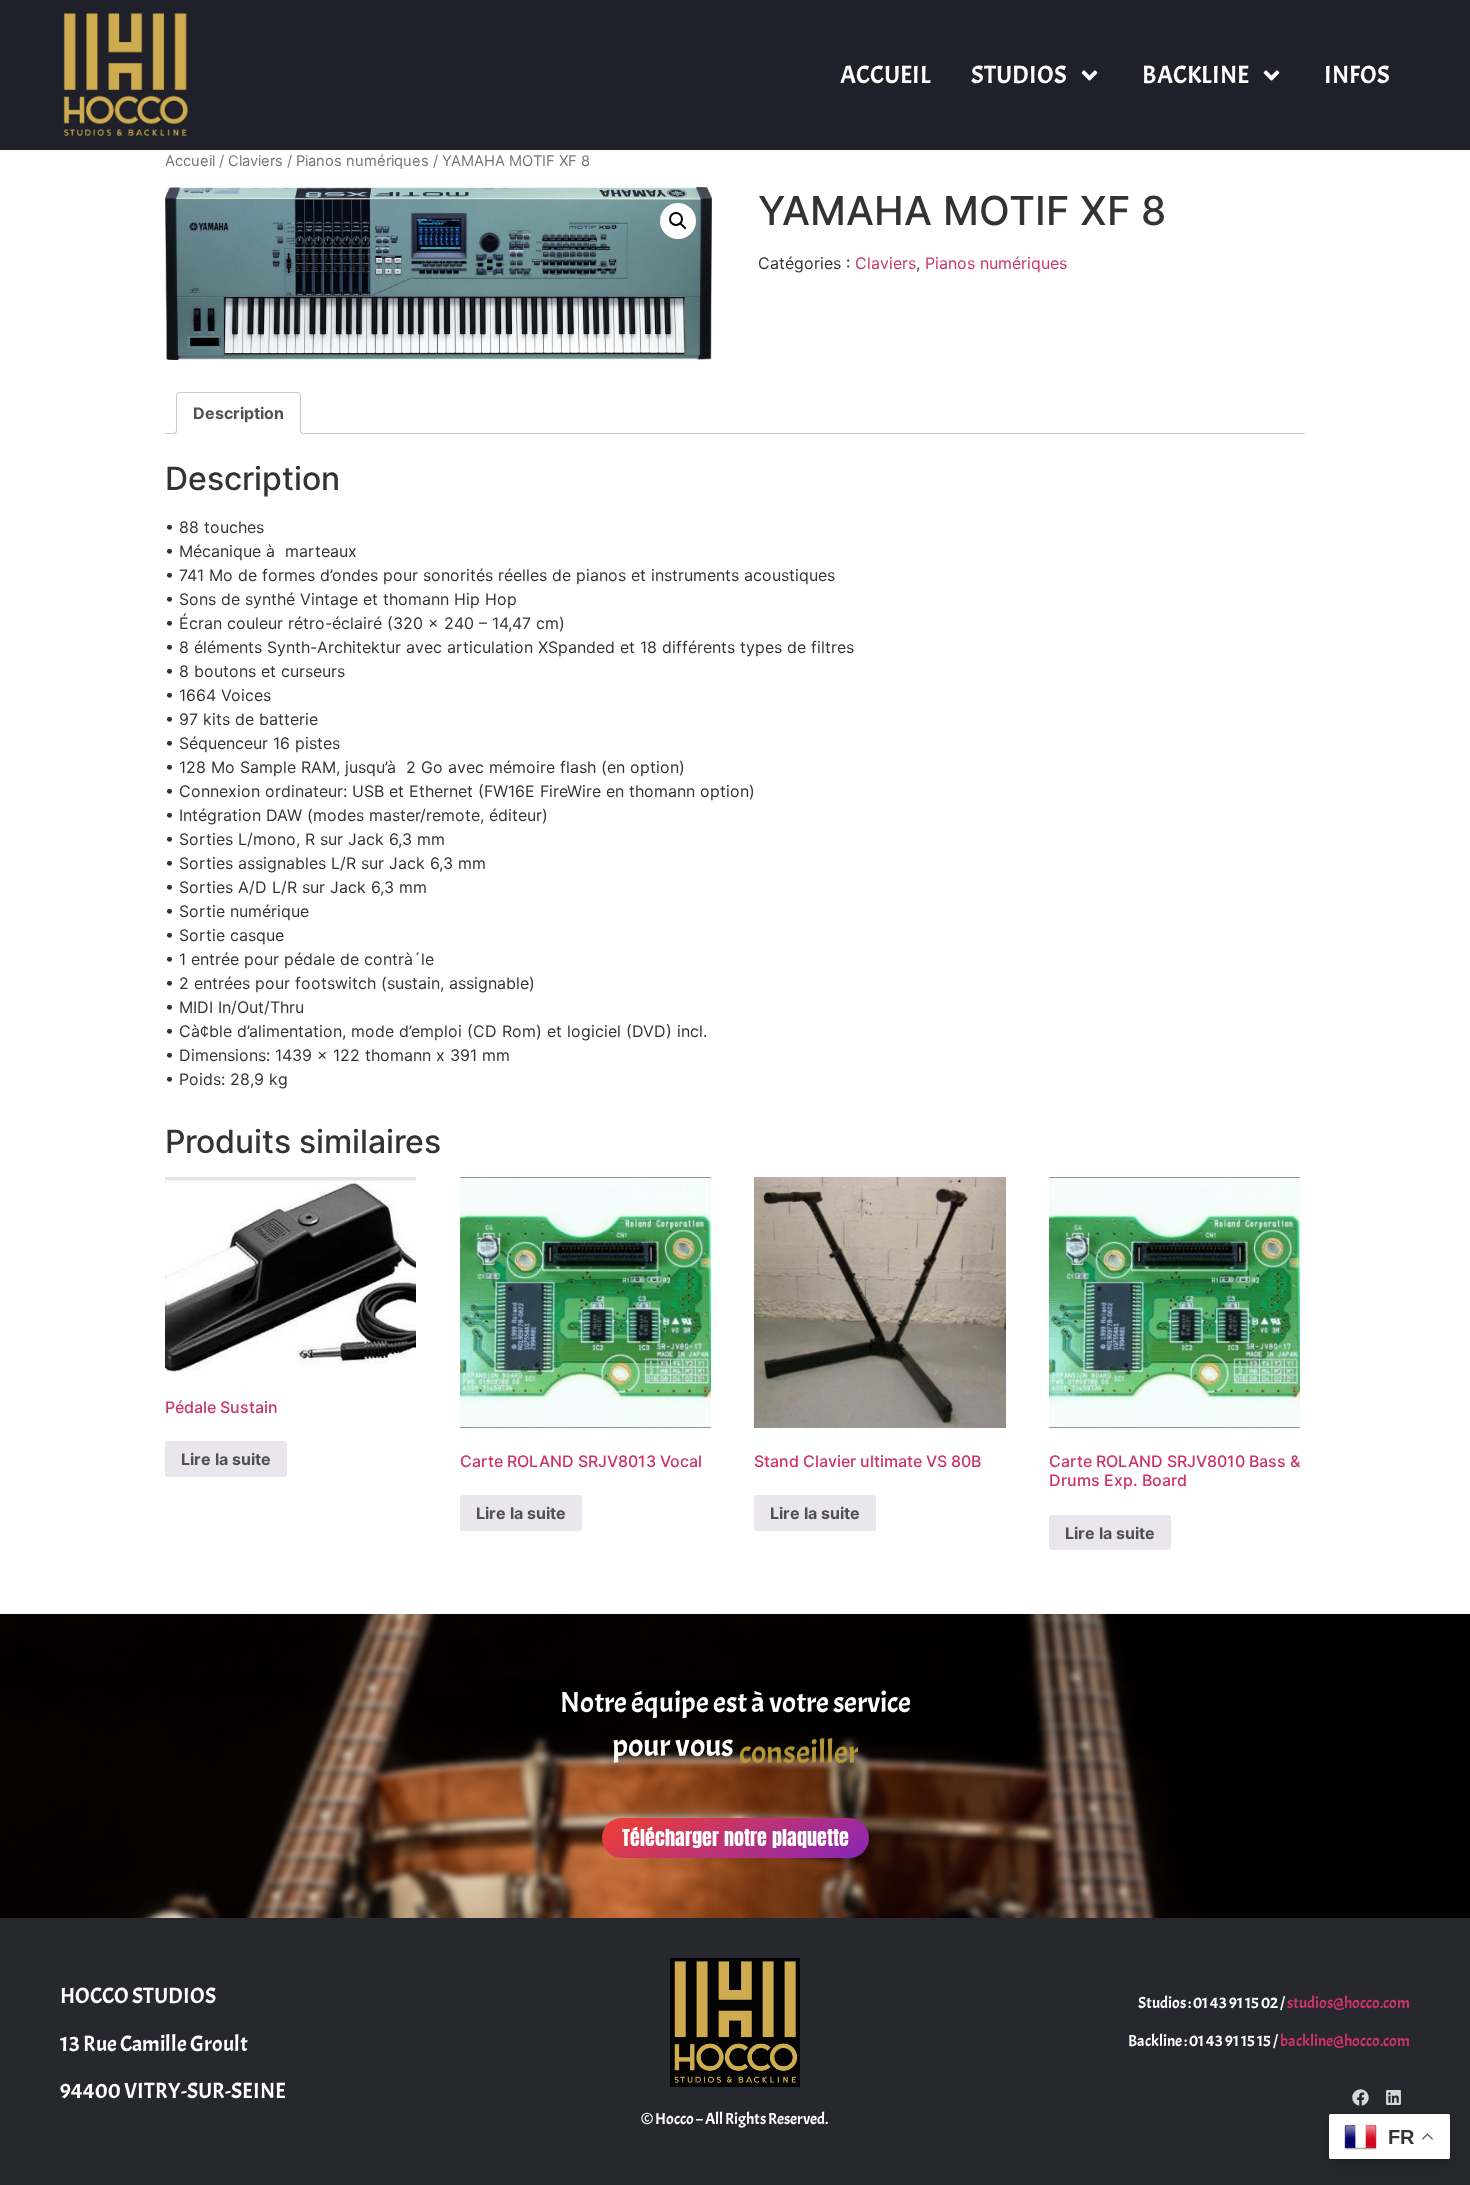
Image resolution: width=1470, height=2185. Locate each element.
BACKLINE (1195, 75)
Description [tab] (238, 413)
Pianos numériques (362, 161)
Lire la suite (226, 1459)
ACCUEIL (885, 75)
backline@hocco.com (1345, 2041)
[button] (678, 221)
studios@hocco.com (1348, 2003)
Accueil (190, 161)
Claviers (255, 161)
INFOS (1357, 75)
